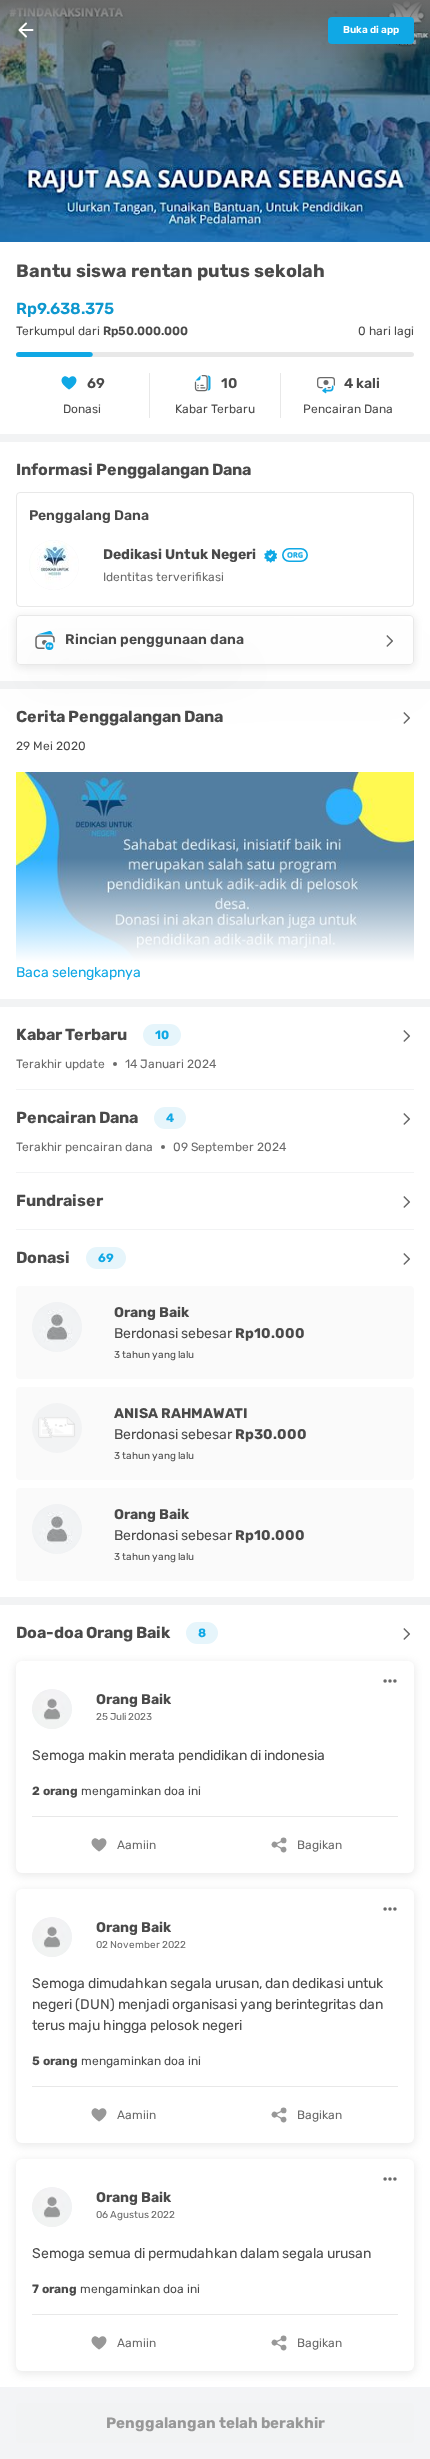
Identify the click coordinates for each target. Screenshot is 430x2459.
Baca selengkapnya (78, 972)
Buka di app (371, 30)
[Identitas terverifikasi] (267, 555)
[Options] (390, 1681)
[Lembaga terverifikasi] (293, 555)
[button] (215, 1764)
